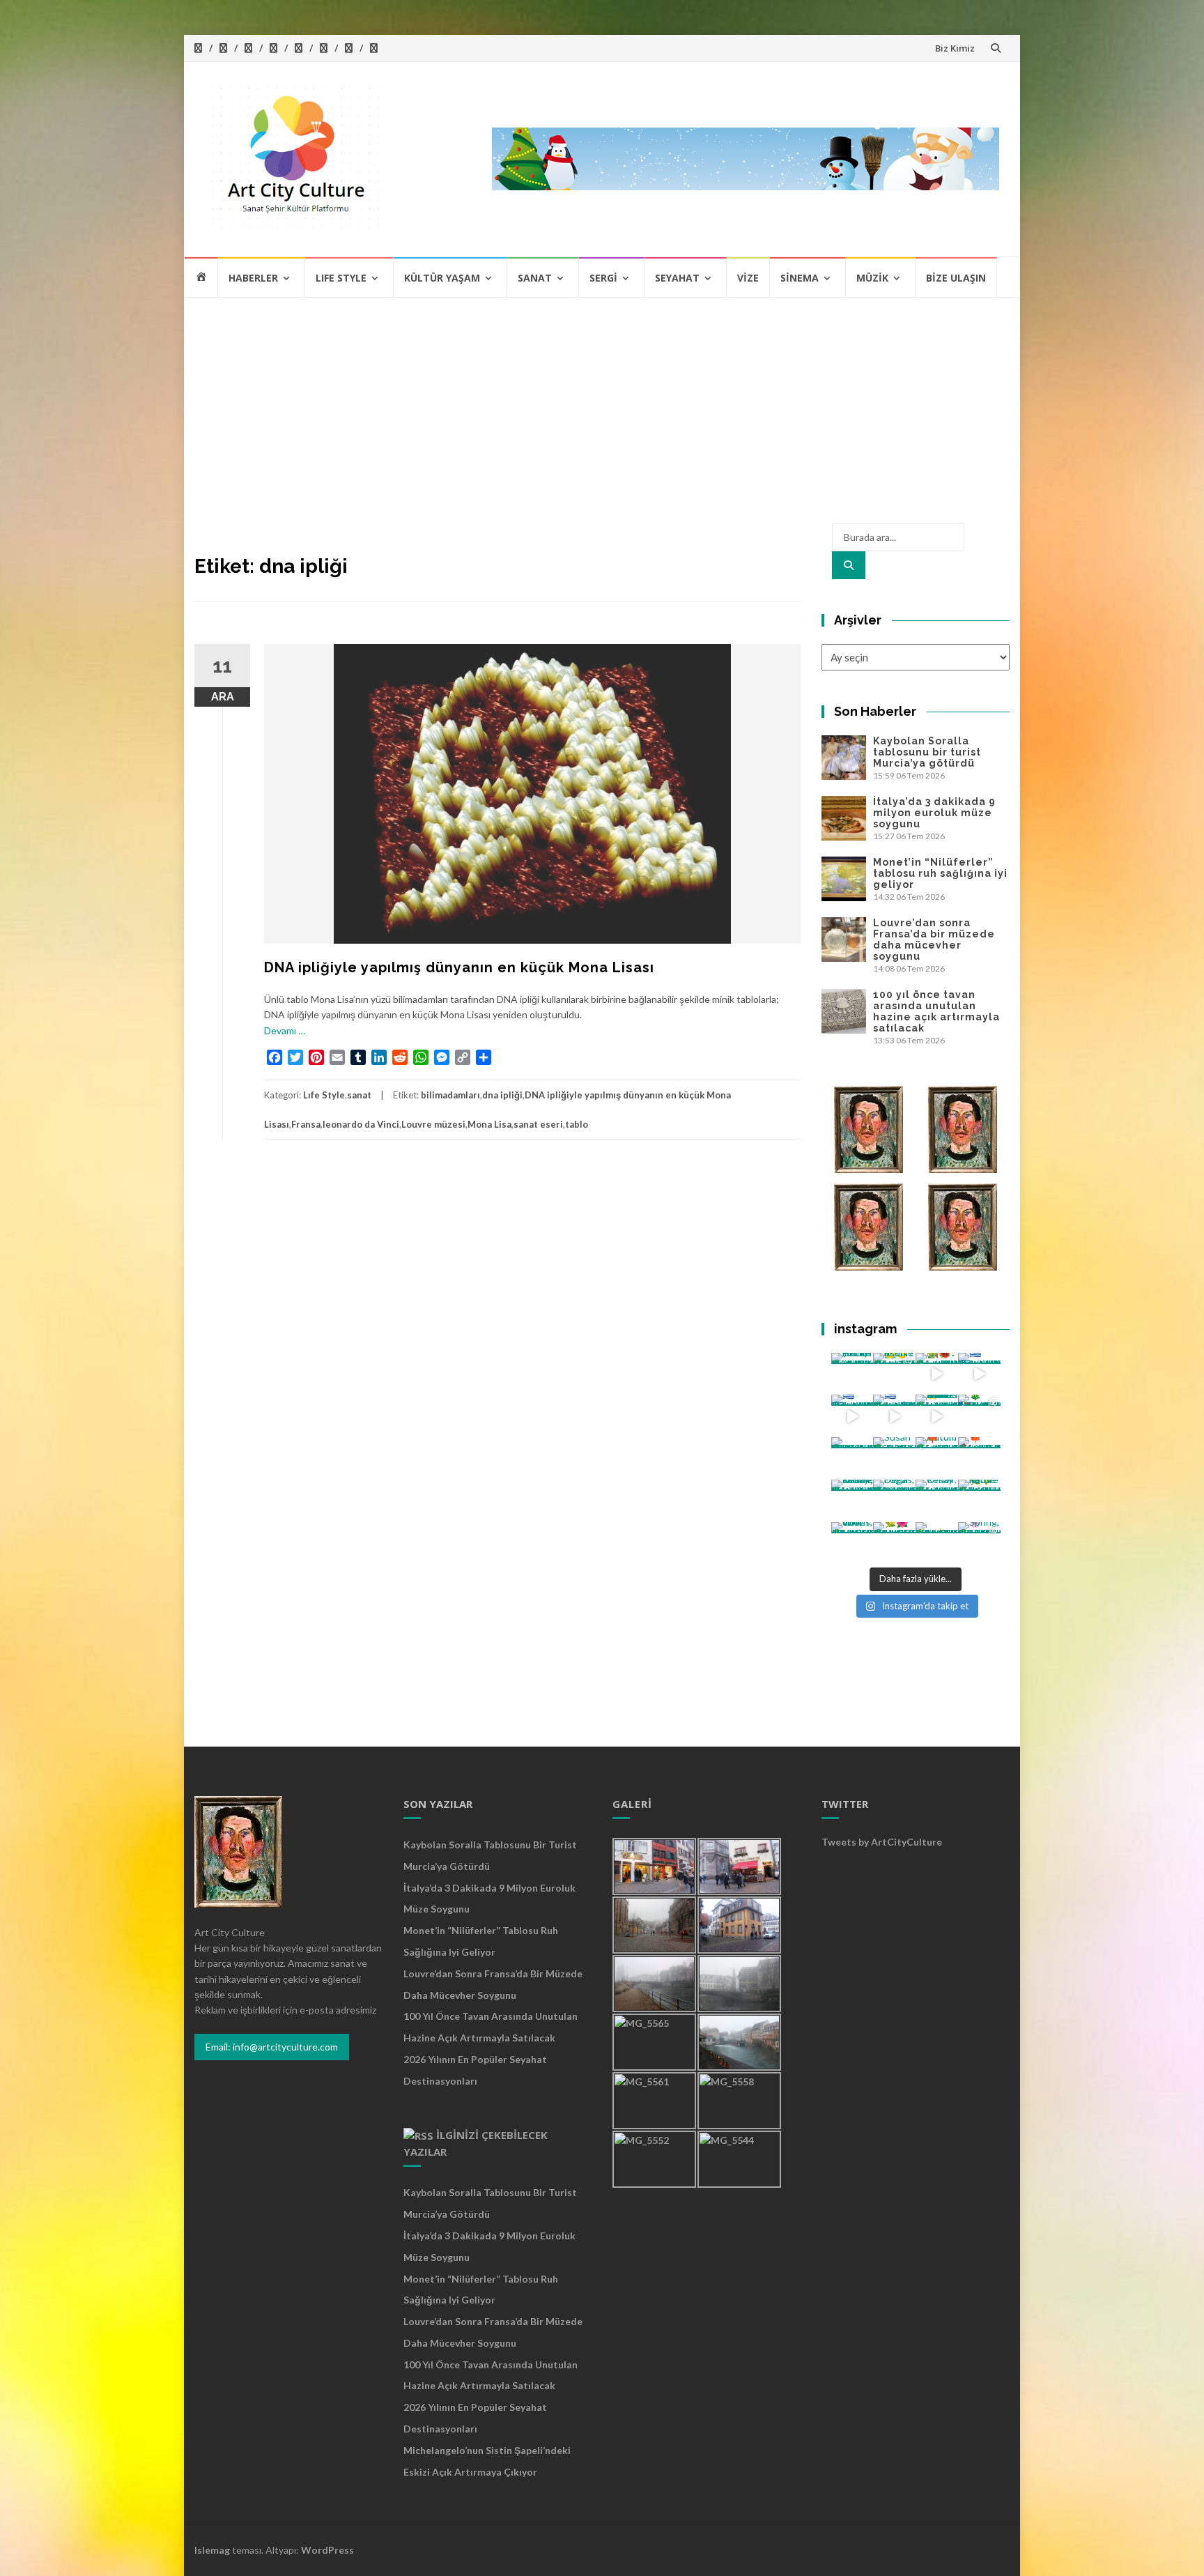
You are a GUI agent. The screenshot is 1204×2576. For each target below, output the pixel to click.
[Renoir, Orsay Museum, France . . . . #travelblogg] (937, 1501)
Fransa (306, 1124)
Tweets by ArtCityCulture (882, 1842)
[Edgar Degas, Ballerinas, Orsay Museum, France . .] (894, 1501)
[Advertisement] (602, 403)
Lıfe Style (341, 278)
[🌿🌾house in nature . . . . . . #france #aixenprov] (979, 1501)
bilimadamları (450, 1095)
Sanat (535, 278)
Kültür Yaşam (442, 278)
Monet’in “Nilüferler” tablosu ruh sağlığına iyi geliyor (940, 873)
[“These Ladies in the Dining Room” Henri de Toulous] (852, 1458)
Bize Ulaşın (956, 278)
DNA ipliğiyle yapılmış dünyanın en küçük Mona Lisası (459, 967)
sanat (359, 1095)
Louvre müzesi (433, 1124)
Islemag (212, 2550)
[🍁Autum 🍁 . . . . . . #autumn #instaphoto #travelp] (937, 1458)
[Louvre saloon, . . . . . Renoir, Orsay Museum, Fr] (852, 1501)
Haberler (253, 278)
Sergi (603, 278)
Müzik (872, 278)
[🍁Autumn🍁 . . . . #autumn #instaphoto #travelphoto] (979, 1458)
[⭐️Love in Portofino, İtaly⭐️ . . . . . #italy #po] (937, 1543)
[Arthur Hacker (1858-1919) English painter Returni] (852, 1374)
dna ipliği (502, 1095)
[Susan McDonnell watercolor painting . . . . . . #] (894, 1458)
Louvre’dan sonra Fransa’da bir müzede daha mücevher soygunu (934, 940)
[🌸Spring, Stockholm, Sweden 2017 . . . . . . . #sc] (979, 1543)
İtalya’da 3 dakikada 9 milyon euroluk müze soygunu (934, 813)
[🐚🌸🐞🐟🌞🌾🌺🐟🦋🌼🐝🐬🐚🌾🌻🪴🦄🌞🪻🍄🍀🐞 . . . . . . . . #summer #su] (937, 1374)
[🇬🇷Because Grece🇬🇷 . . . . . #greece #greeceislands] (894, 1416)
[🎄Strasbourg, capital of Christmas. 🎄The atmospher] (979, 1416)
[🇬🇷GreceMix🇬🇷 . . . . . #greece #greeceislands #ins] (979, 1374)
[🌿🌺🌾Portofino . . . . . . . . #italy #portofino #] (894, 1543)
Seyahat (677, 278)
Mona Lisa (489, 1124)
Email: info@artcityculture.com (272, 2047)
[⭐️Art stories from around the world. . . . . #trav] (937, 1416)
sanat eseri (538, 1124)
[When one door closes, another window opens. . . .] (852, 1543)
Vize (748, 278)
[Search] (849, 565)
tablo (577, 1124)
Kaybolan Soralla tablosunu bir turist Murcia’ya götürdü (927, 752)
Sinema (800, 278)
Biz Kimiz (955, 48)
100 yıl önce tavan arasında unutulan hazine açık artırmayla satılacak (936, 1011)
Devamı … (285, 1030)
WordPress (327, 2550)
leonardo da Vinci (361, 1124)
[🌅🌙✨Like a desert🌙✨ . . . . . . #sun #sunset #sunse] (894, 1374)
